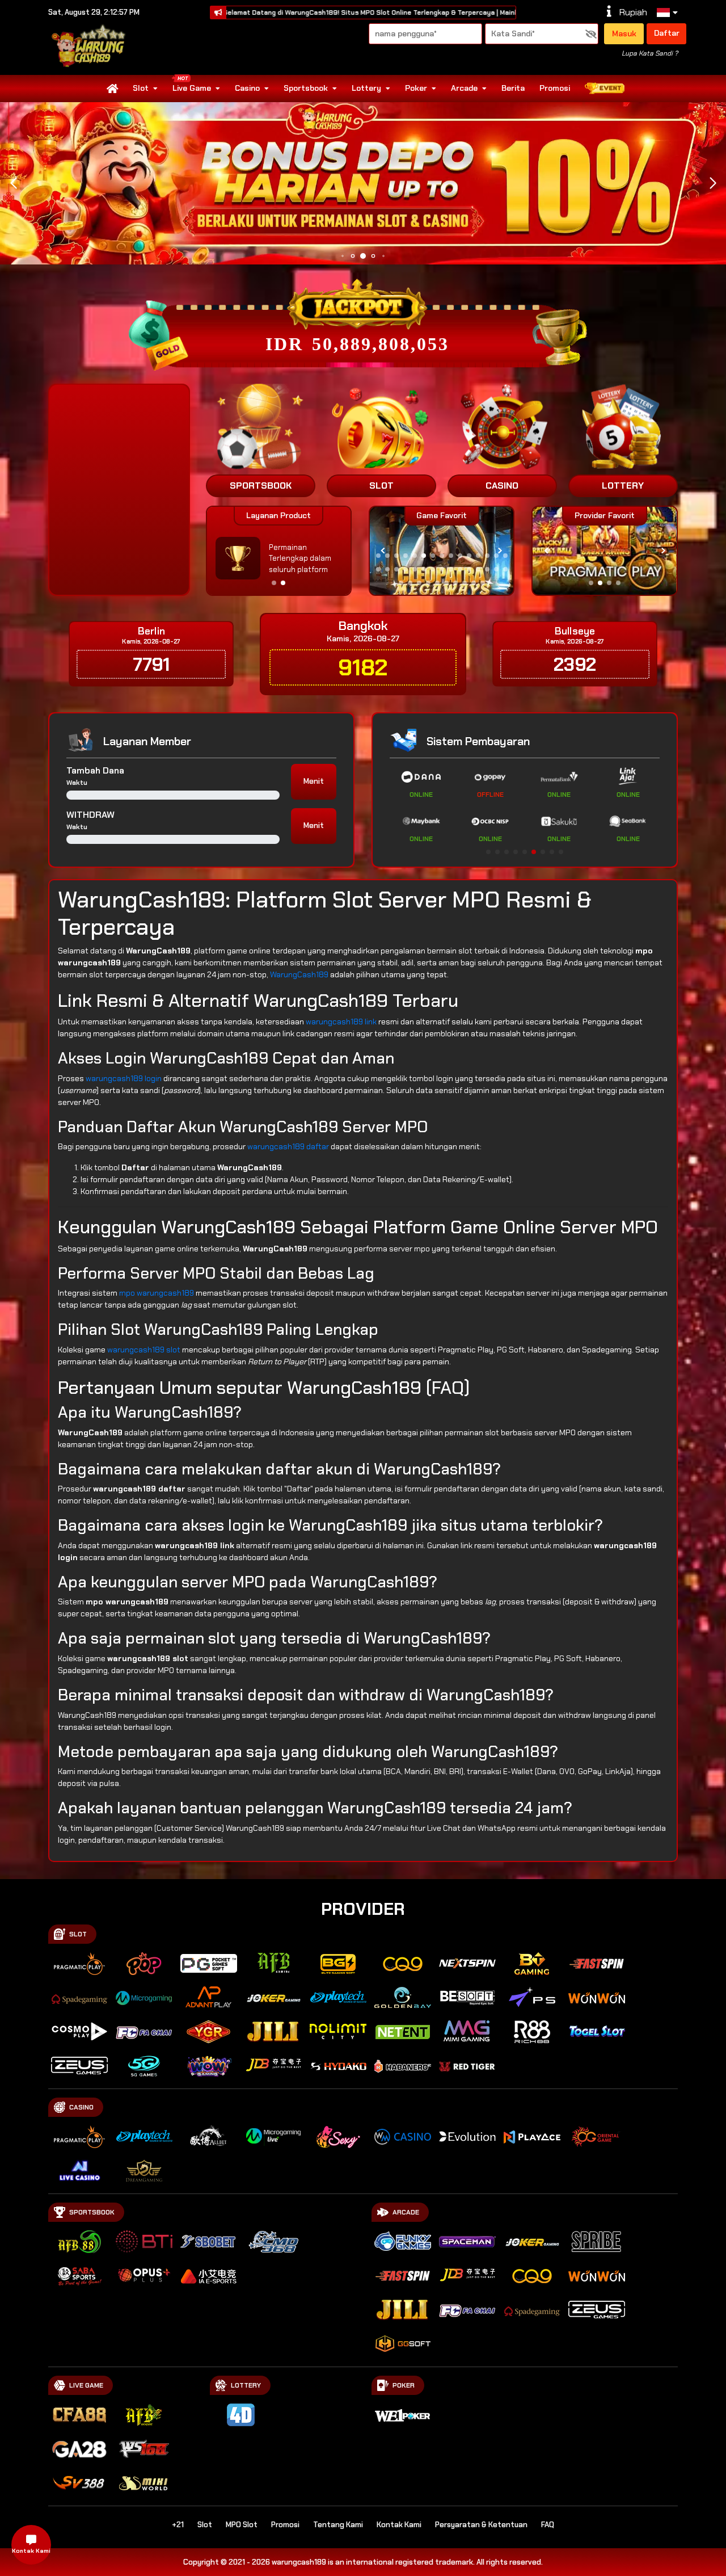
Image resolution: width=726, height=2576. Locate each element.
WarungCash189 (299, 974)
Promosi (555, 88)
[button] (713, 183)
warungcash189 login (124, 1078)
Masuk (624, 33)
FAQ (548, 2525)
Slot (141, 88)
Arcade (464, 88)
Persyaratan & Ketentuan (481, 2525)
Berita (513, 88)
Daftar (667, 33)
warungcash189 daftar (288, 1146)
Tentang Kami (338, 2525)
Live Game (192, 88)
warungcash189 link (341, 1022)
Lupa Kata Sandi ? (650, 53)
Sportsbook (306, 88)
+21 (178, 2525)
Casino (247, 88)
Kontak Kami (399, 2525)
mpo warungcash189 (157, 1293)
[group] (604, 551)
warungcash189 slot (144, 1350)
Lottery (366, 88)
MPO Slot (242, 2525)
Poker (416, 88)
